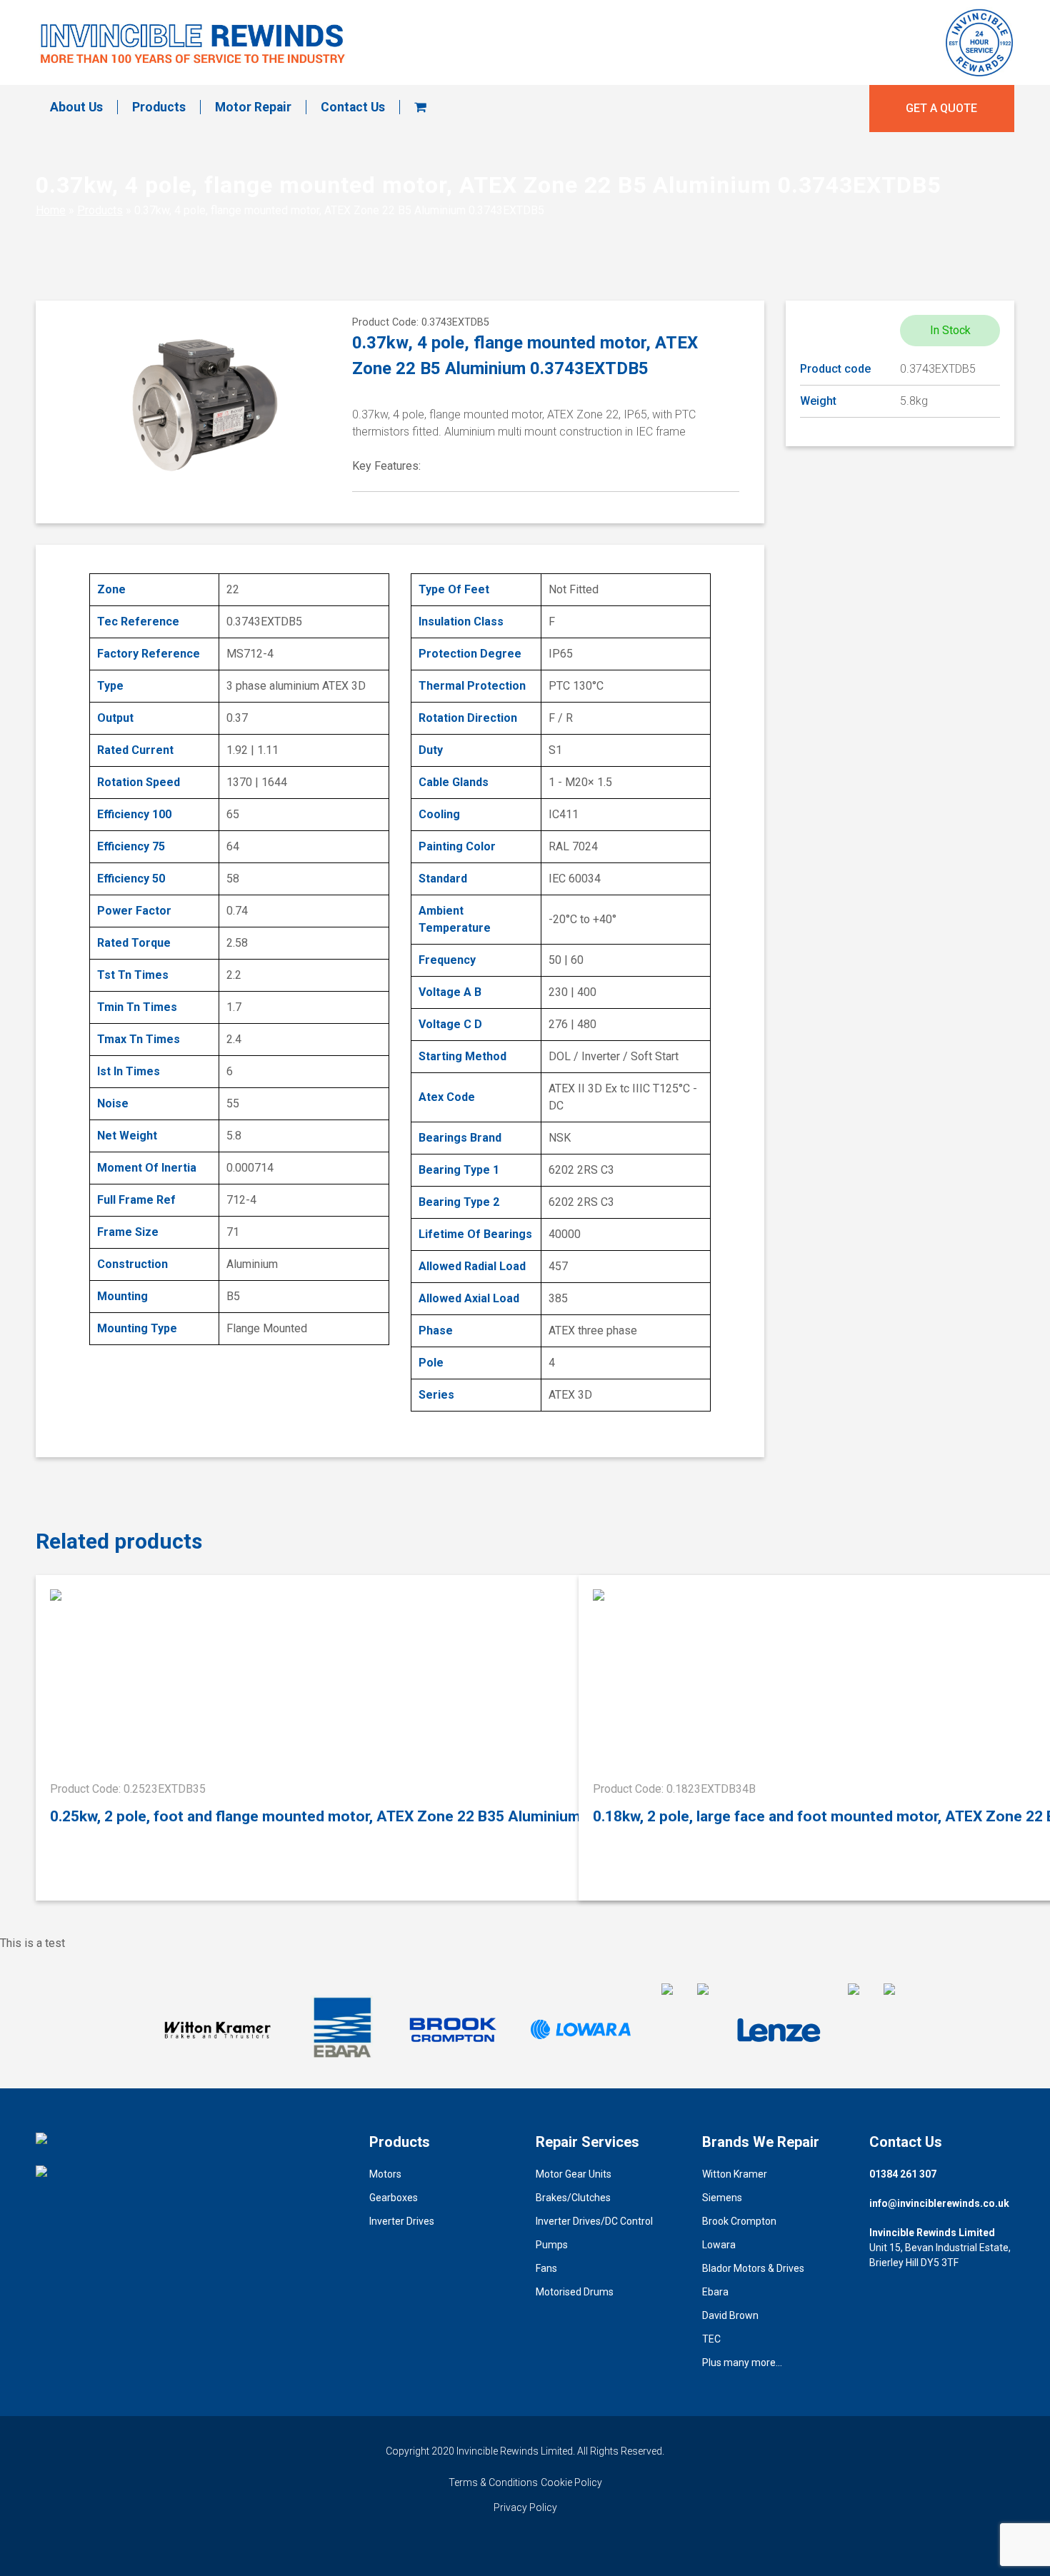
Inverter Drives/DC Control (594, 2221)
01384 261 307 (903, 2174)
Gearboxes (394, 2198)
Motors (385, 2174)
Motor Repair (253, 107)
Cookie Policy (571, 2482)
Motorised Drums (575, 2292)
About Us (76, 107)
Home (51, 210)
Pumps (552, 2245)
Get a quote (941, 108)
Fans (546, 2268)
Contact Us (353, 107)
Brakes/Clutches (573, 2198)
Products (159, 107)
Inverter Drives (402, 2221)
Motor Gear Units (574, 2174)
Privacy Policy (525, 2507)
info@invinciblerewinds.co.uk (939, 2203)
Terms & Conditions (493, 2482)
